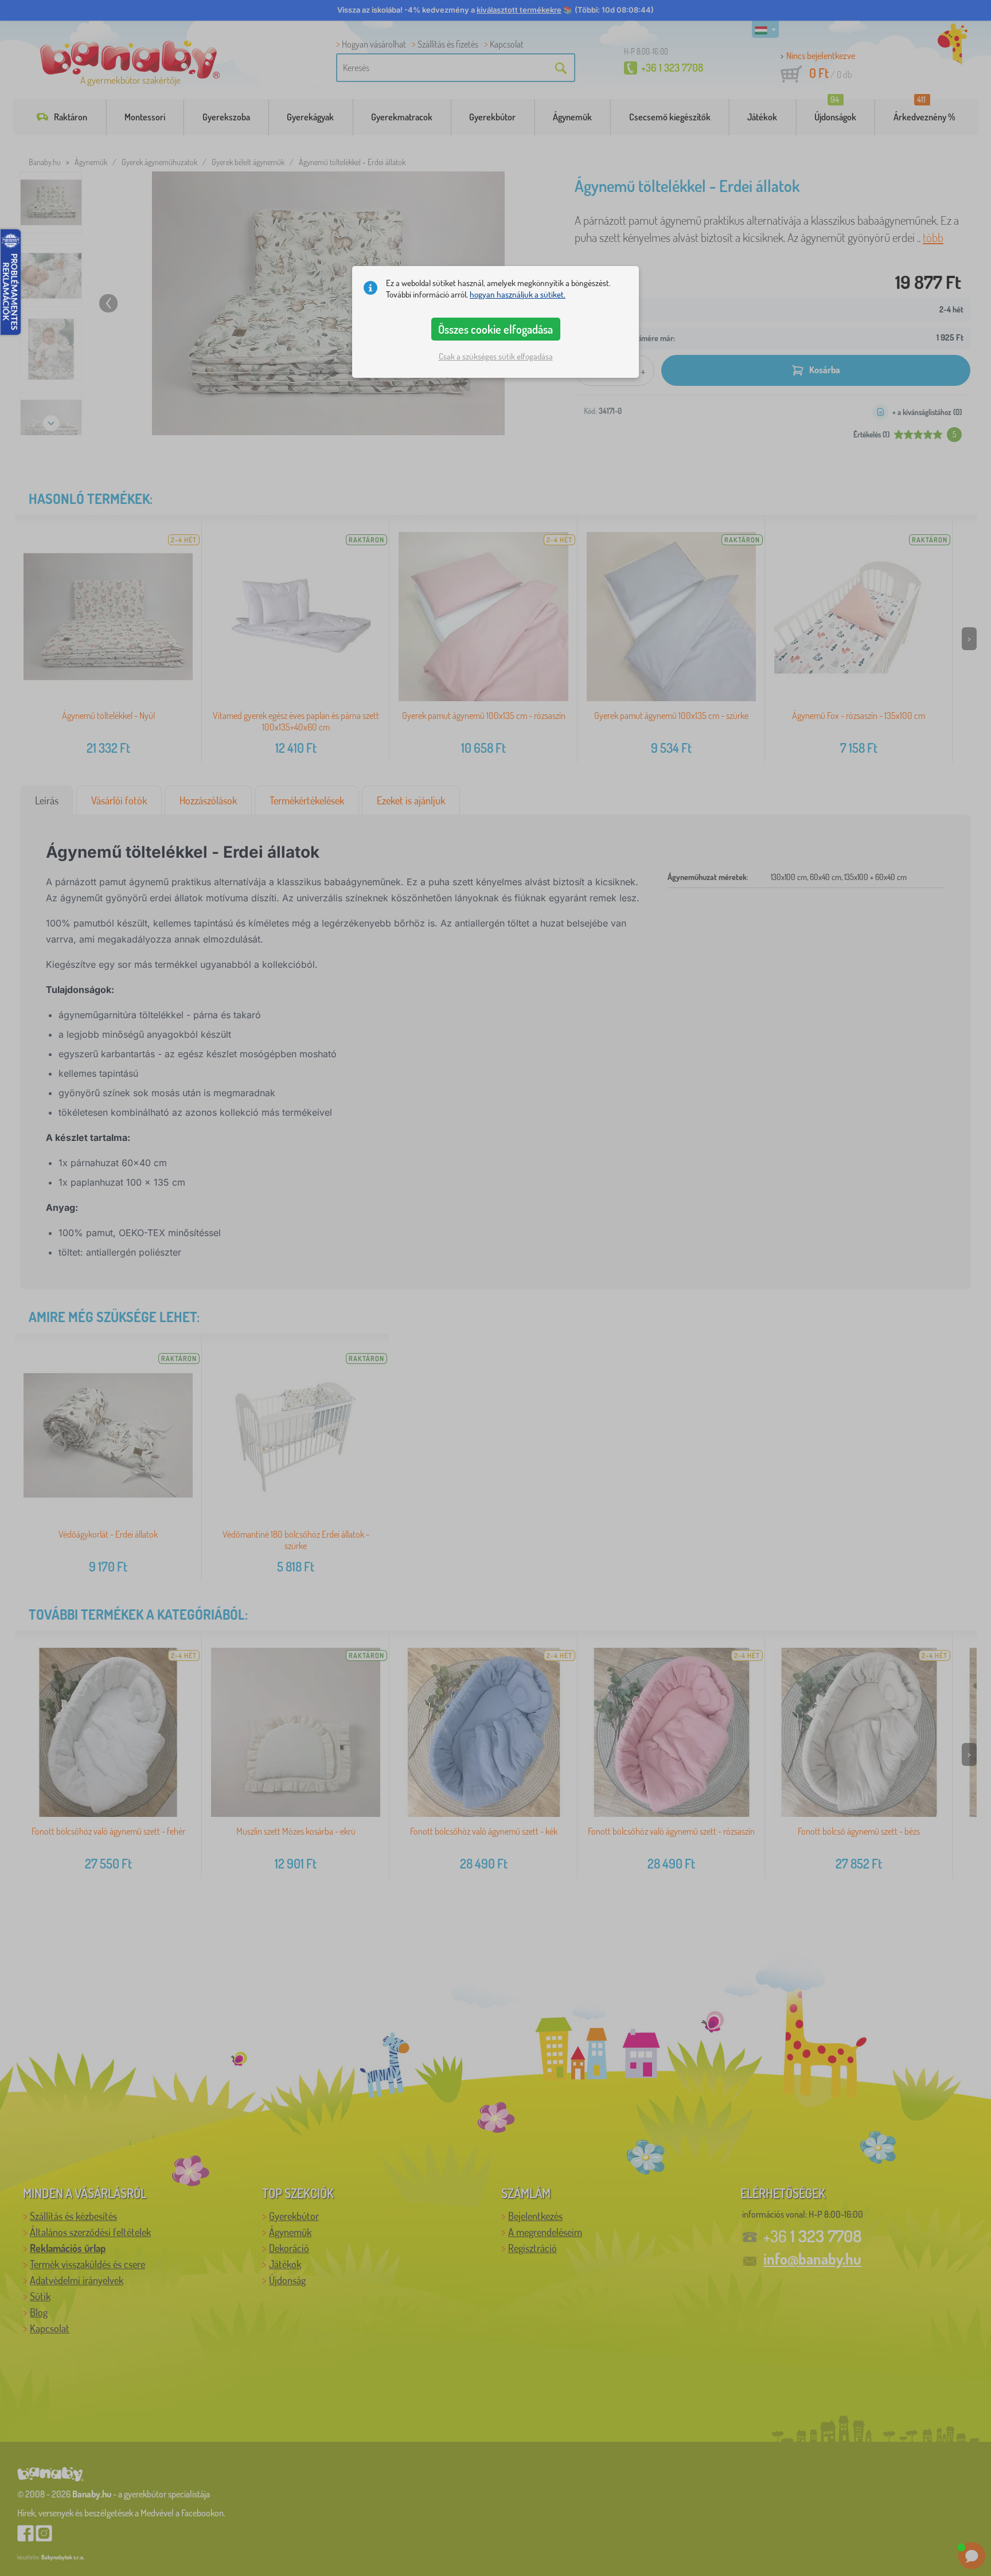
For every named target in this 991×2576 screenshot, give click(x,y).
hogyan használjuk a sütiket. (518, 294)
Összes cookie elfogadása (495, 329)
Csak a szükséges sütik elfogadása (496, 356)
